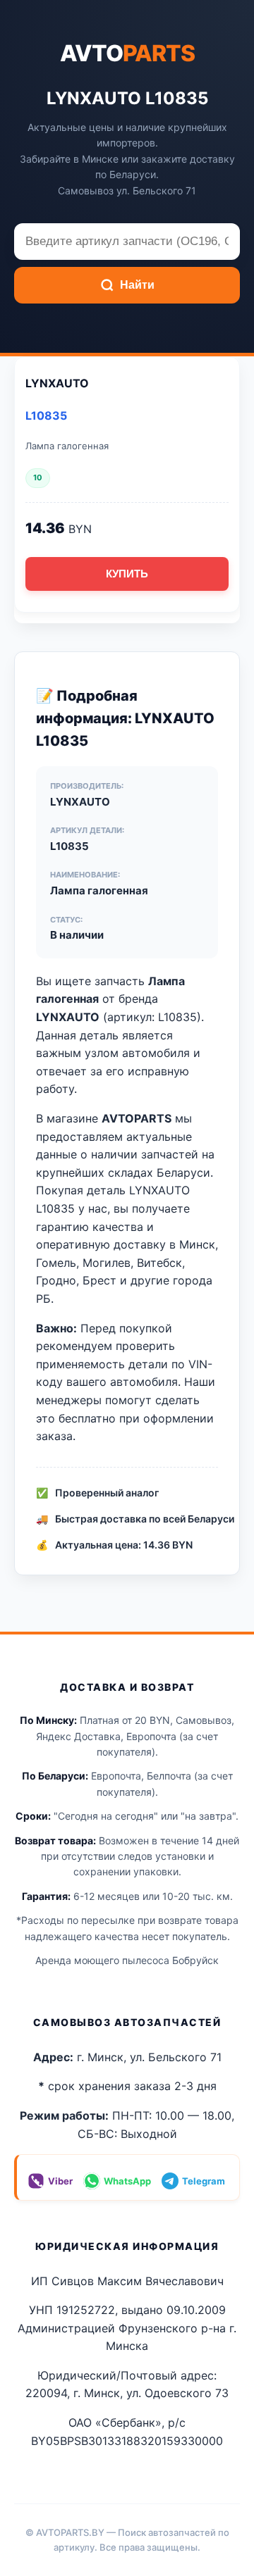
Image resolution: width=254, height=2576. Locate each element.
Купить (127, 574)
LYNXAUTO (57, 383)
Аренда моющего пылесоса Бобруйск (127, 1960)
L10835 (46, 415)
